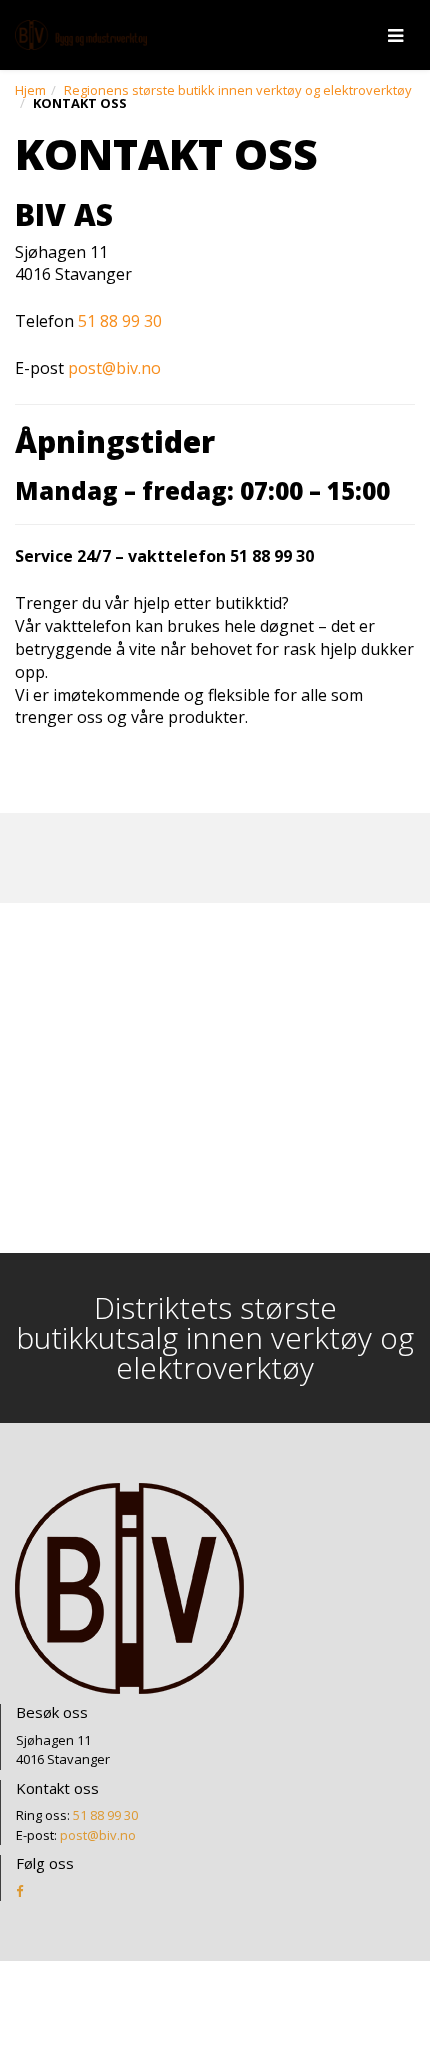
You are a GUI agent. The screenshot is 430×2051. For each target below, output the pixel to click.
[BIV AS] (81, 35)
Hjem (30, 90)
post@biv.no (114, 368)
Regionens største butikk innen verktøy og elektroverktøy (238, 90)
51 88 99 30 (120, 321)
